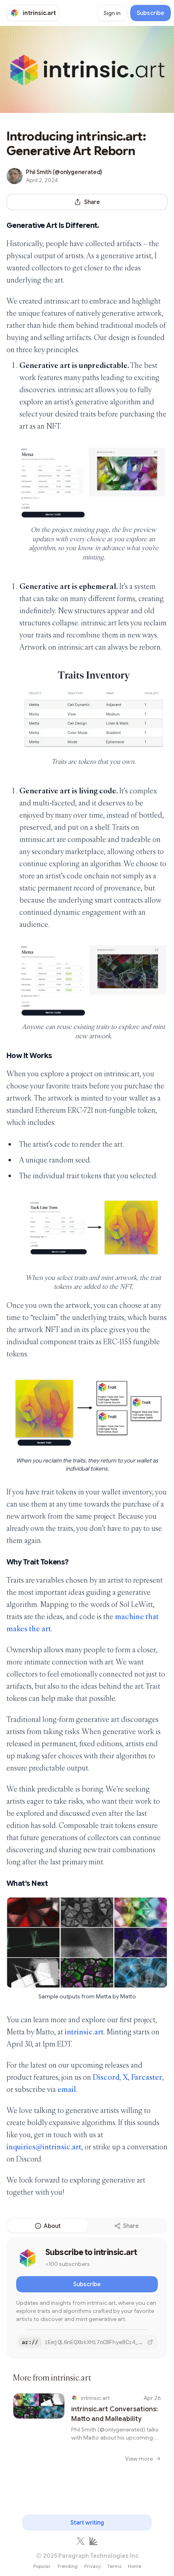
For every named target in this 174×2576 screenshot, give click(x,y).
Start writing (87, 2523)
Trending (67, 2566)
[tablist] (87, 2226)
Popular (42, 2566)
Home (135, 2566)
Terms (114, 2566)
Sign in (112, 13)
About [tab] (52, 2226)
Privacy (92, 2566)
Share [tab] (131, 2226)
